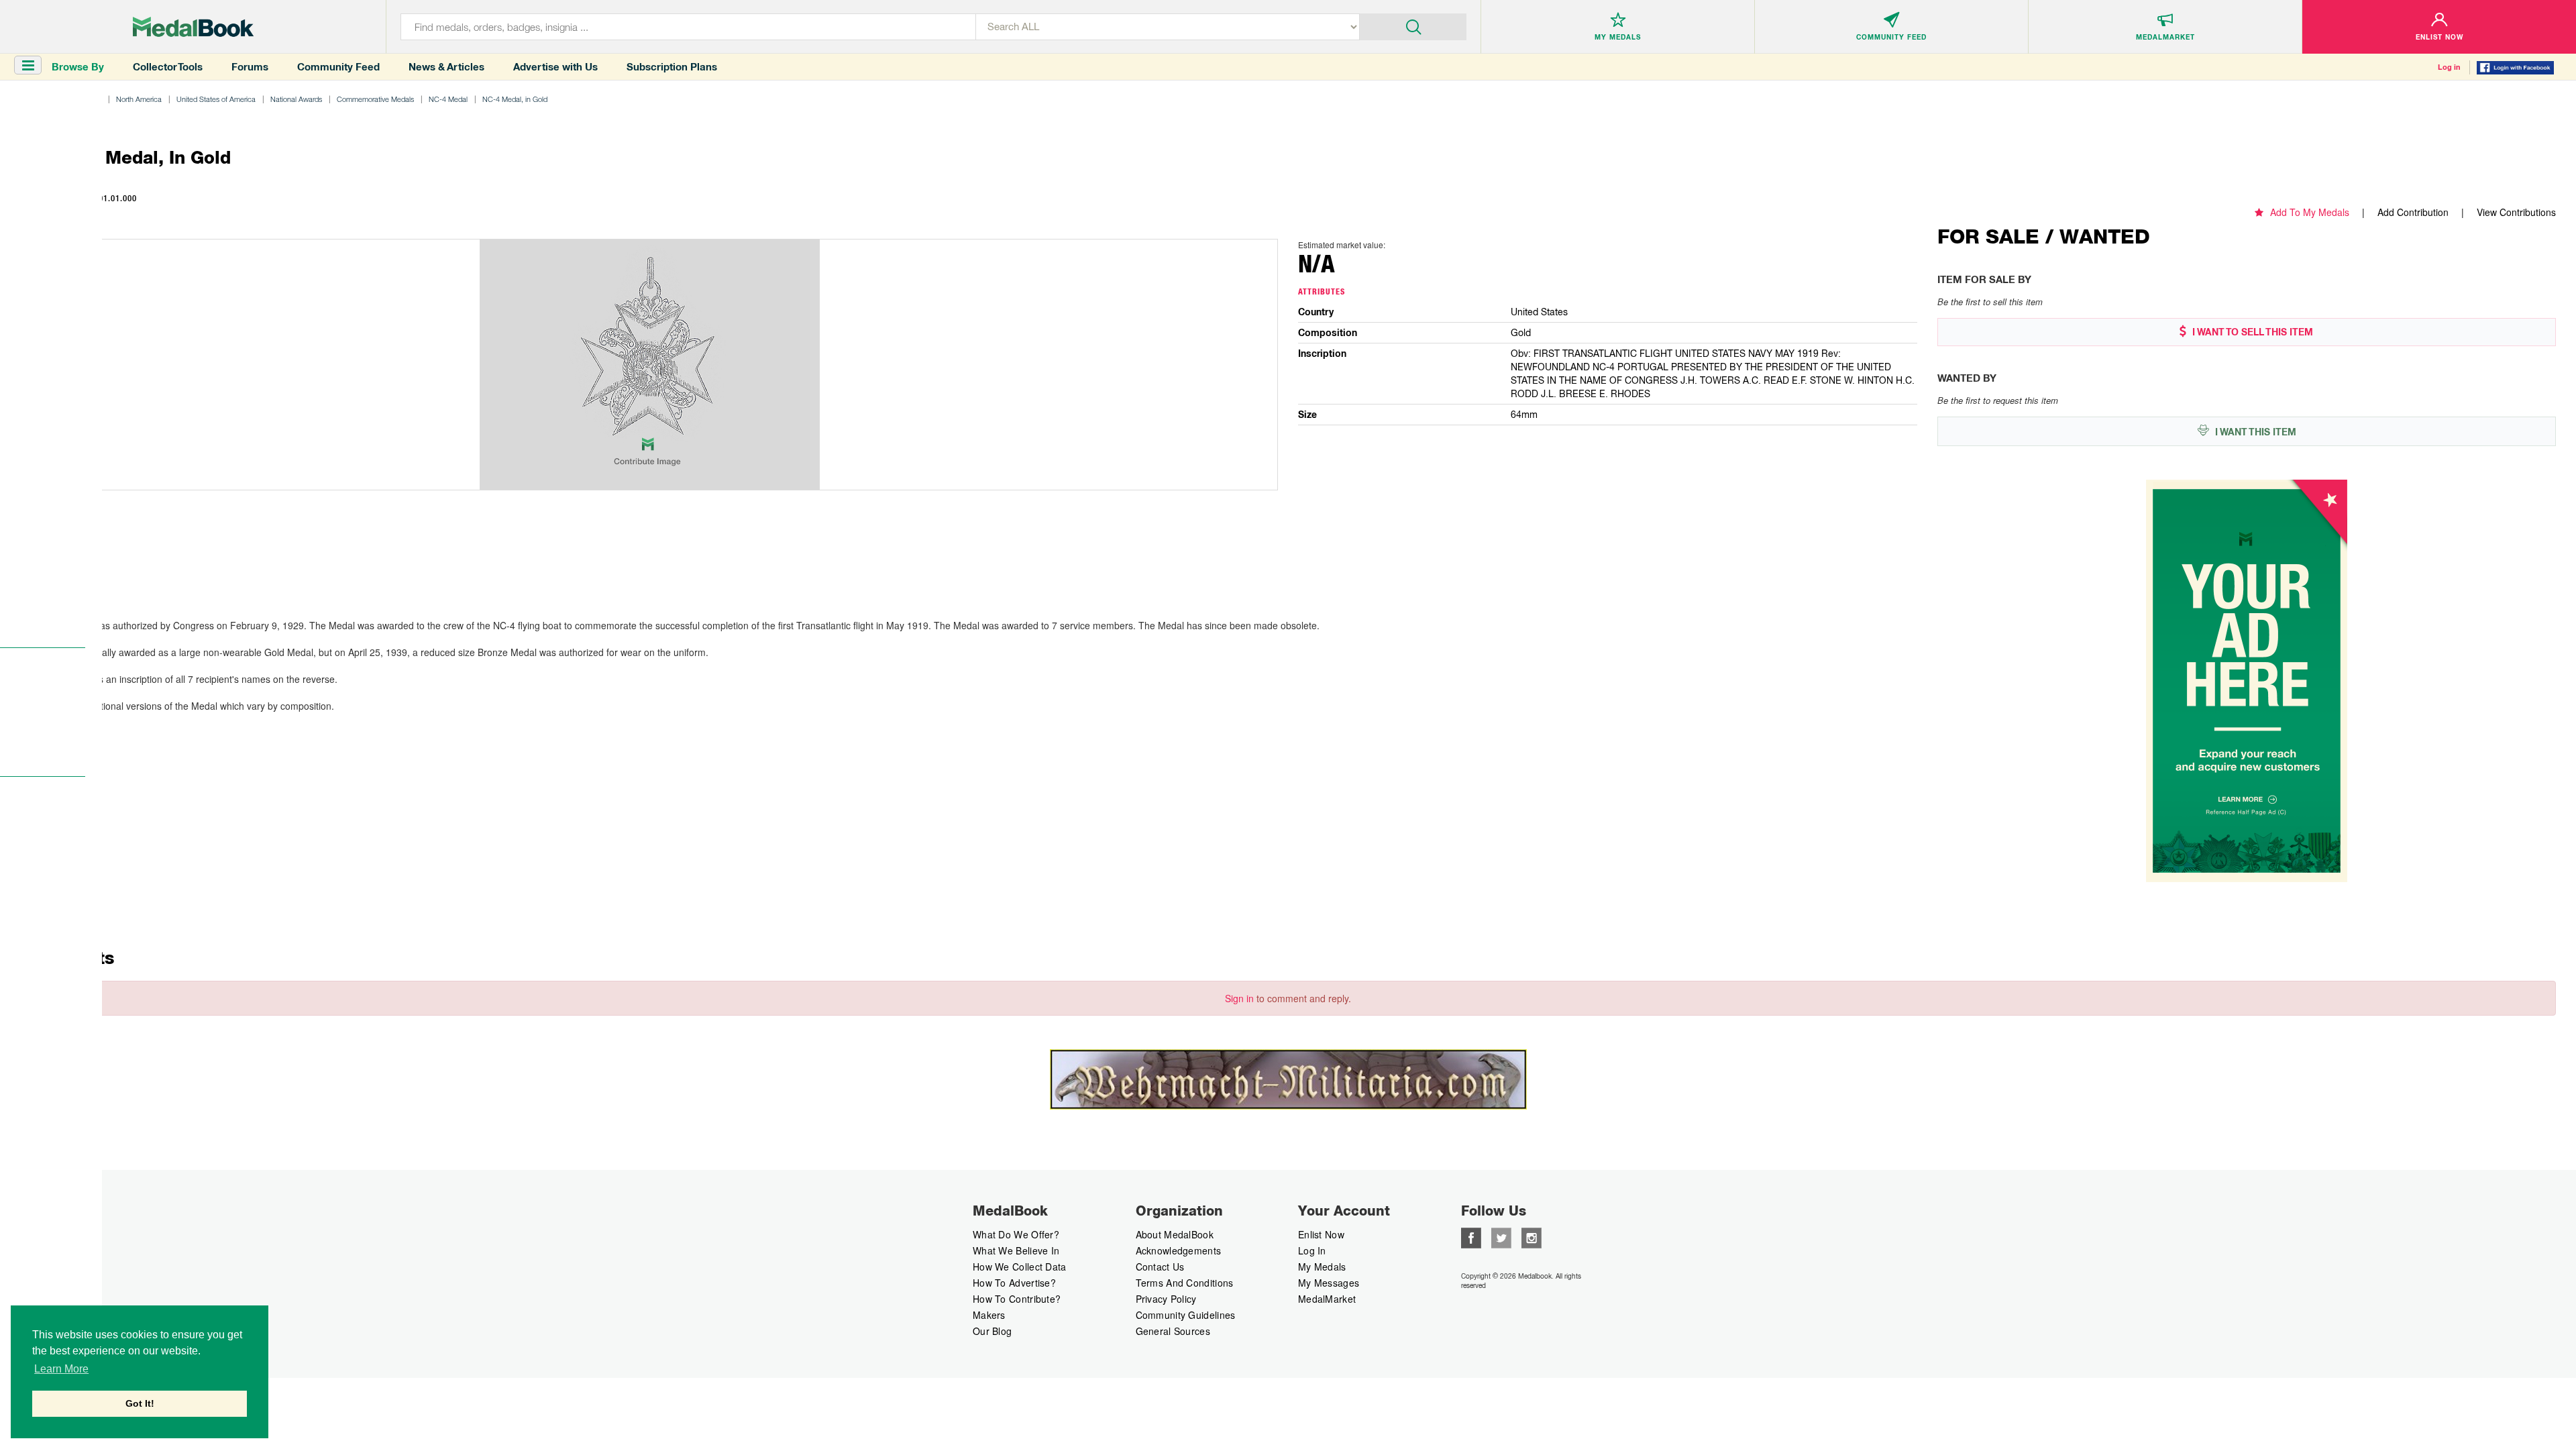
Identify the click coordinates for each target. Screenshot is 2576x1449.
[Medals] (193, 27)
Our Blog (992, 1331)
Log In (1312, 1250)
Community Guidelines (1186, 1315)
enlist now (1321, 1234)
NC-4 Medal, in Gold (515, 99)
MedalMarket (1327, 1299)
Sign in (1239, 998)
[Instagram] (1532, 1236)
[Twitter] (1501, 1236)
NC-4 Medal (448, 99)
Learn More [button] (61, 1369)
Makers (989, 1315)
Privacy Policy (1166, 1299)
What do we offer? (1016, 1234)
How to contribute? (1017, 1299)
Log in (2449, 67)
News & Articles (446, 67)
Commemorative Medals (375, 99)
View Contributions (2516, 212)
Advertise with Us (555, 67)
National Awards (296, 99)
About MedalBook (1175, 1234)
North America (139, 99)
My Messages (1329, 1283)
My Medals (1322, 1267)
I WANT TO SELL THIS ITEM (2251, 332)
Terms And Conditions (1185, 1283)
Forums (250, 67)
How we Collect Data (1020, 1267)
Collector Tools (168, 67)
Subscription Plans (672, 67)
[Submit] (1413, 25)
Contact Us (1160, 1267)
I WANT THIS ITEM (2254, 432)
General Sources (1173, 1331)
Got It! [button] (140, 1403)
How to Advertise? (1014, 1283)
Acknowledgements (1179, 1250)
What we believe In (1016, 1250)
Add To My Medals (2310, 212)
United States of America (216, 99)
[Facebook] (1471, 1236)
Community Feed (338, 67)
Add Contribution (2413, 212)
